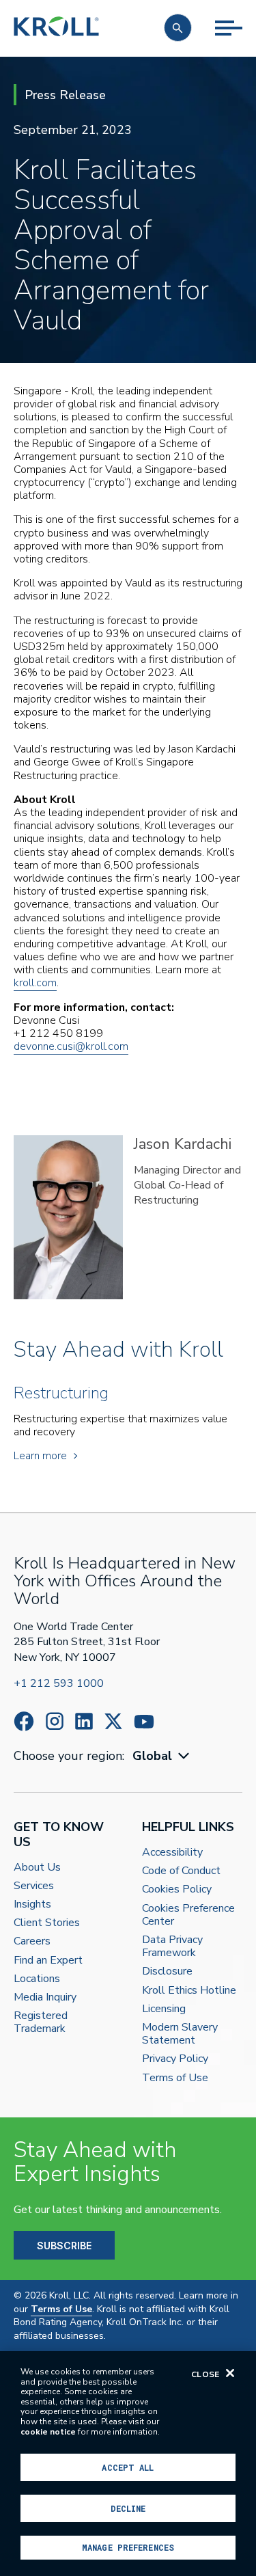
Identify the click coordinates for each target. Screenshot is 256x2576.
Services (34, 1886)
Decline (128, 2508)
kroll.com (35, 983)
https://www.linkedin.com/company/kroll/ (84, 1721)
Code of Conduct (181, 1871)
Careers (32, 1941)
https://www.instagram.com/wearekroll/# (55, 1721)
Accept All (128, 2467)
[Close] (230, 2373)
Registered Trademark (41, 2022)
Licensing (164, 2009)
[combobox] (162, 1756)
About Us (37, 1868)
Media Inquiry (45, 1997)
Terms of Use (175, 2078)
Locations (37, 1979)
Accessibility (172, 1853)
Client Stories (47, 1923)
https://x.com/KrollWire (113, 1721)
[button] (178, 28)
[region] (128, 2464)
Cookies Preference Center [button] (188, 1915)
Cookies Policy (177, 1889)
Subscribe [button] (64, 2246)
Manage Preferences (128, 2547)
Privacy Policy (175, 2059)
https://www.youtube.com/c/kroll (144, 1722)
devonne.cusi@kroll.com (71, 1046)
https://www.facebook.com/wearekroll (24, 1721)
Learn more (40, 1456)
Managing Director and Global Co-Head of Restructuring (187, 1185)
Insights (32, 1904)
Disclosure (167, 1971)
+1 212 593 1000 (59, 1683)
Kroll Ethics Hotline (189, 1991)
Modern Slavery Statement (180, 2034)
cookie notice (48, 2432)
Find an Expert (48, 1961)
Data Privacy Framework (172, 1947)
